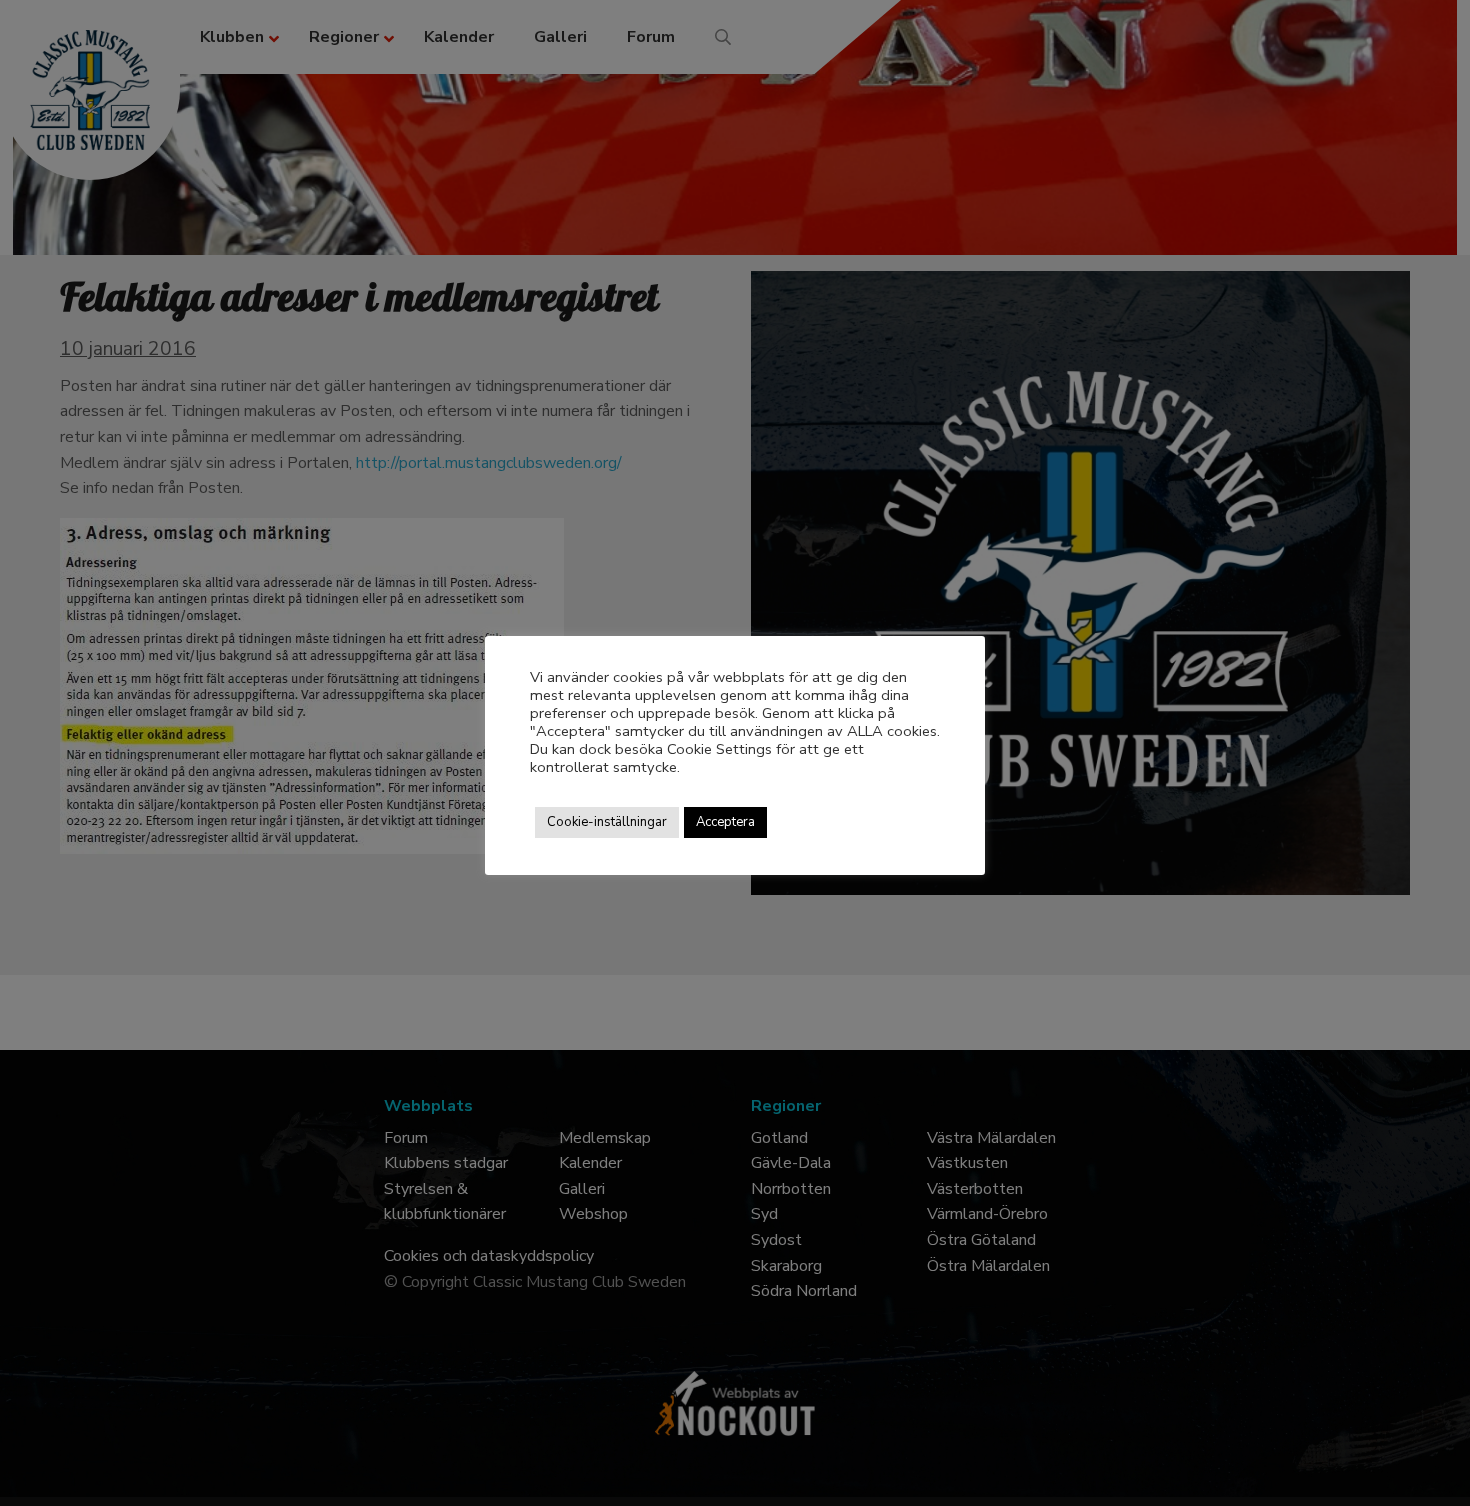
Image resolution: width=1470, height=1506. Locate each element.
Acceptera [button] (725, 822)
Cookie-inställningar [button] (607, 822)
